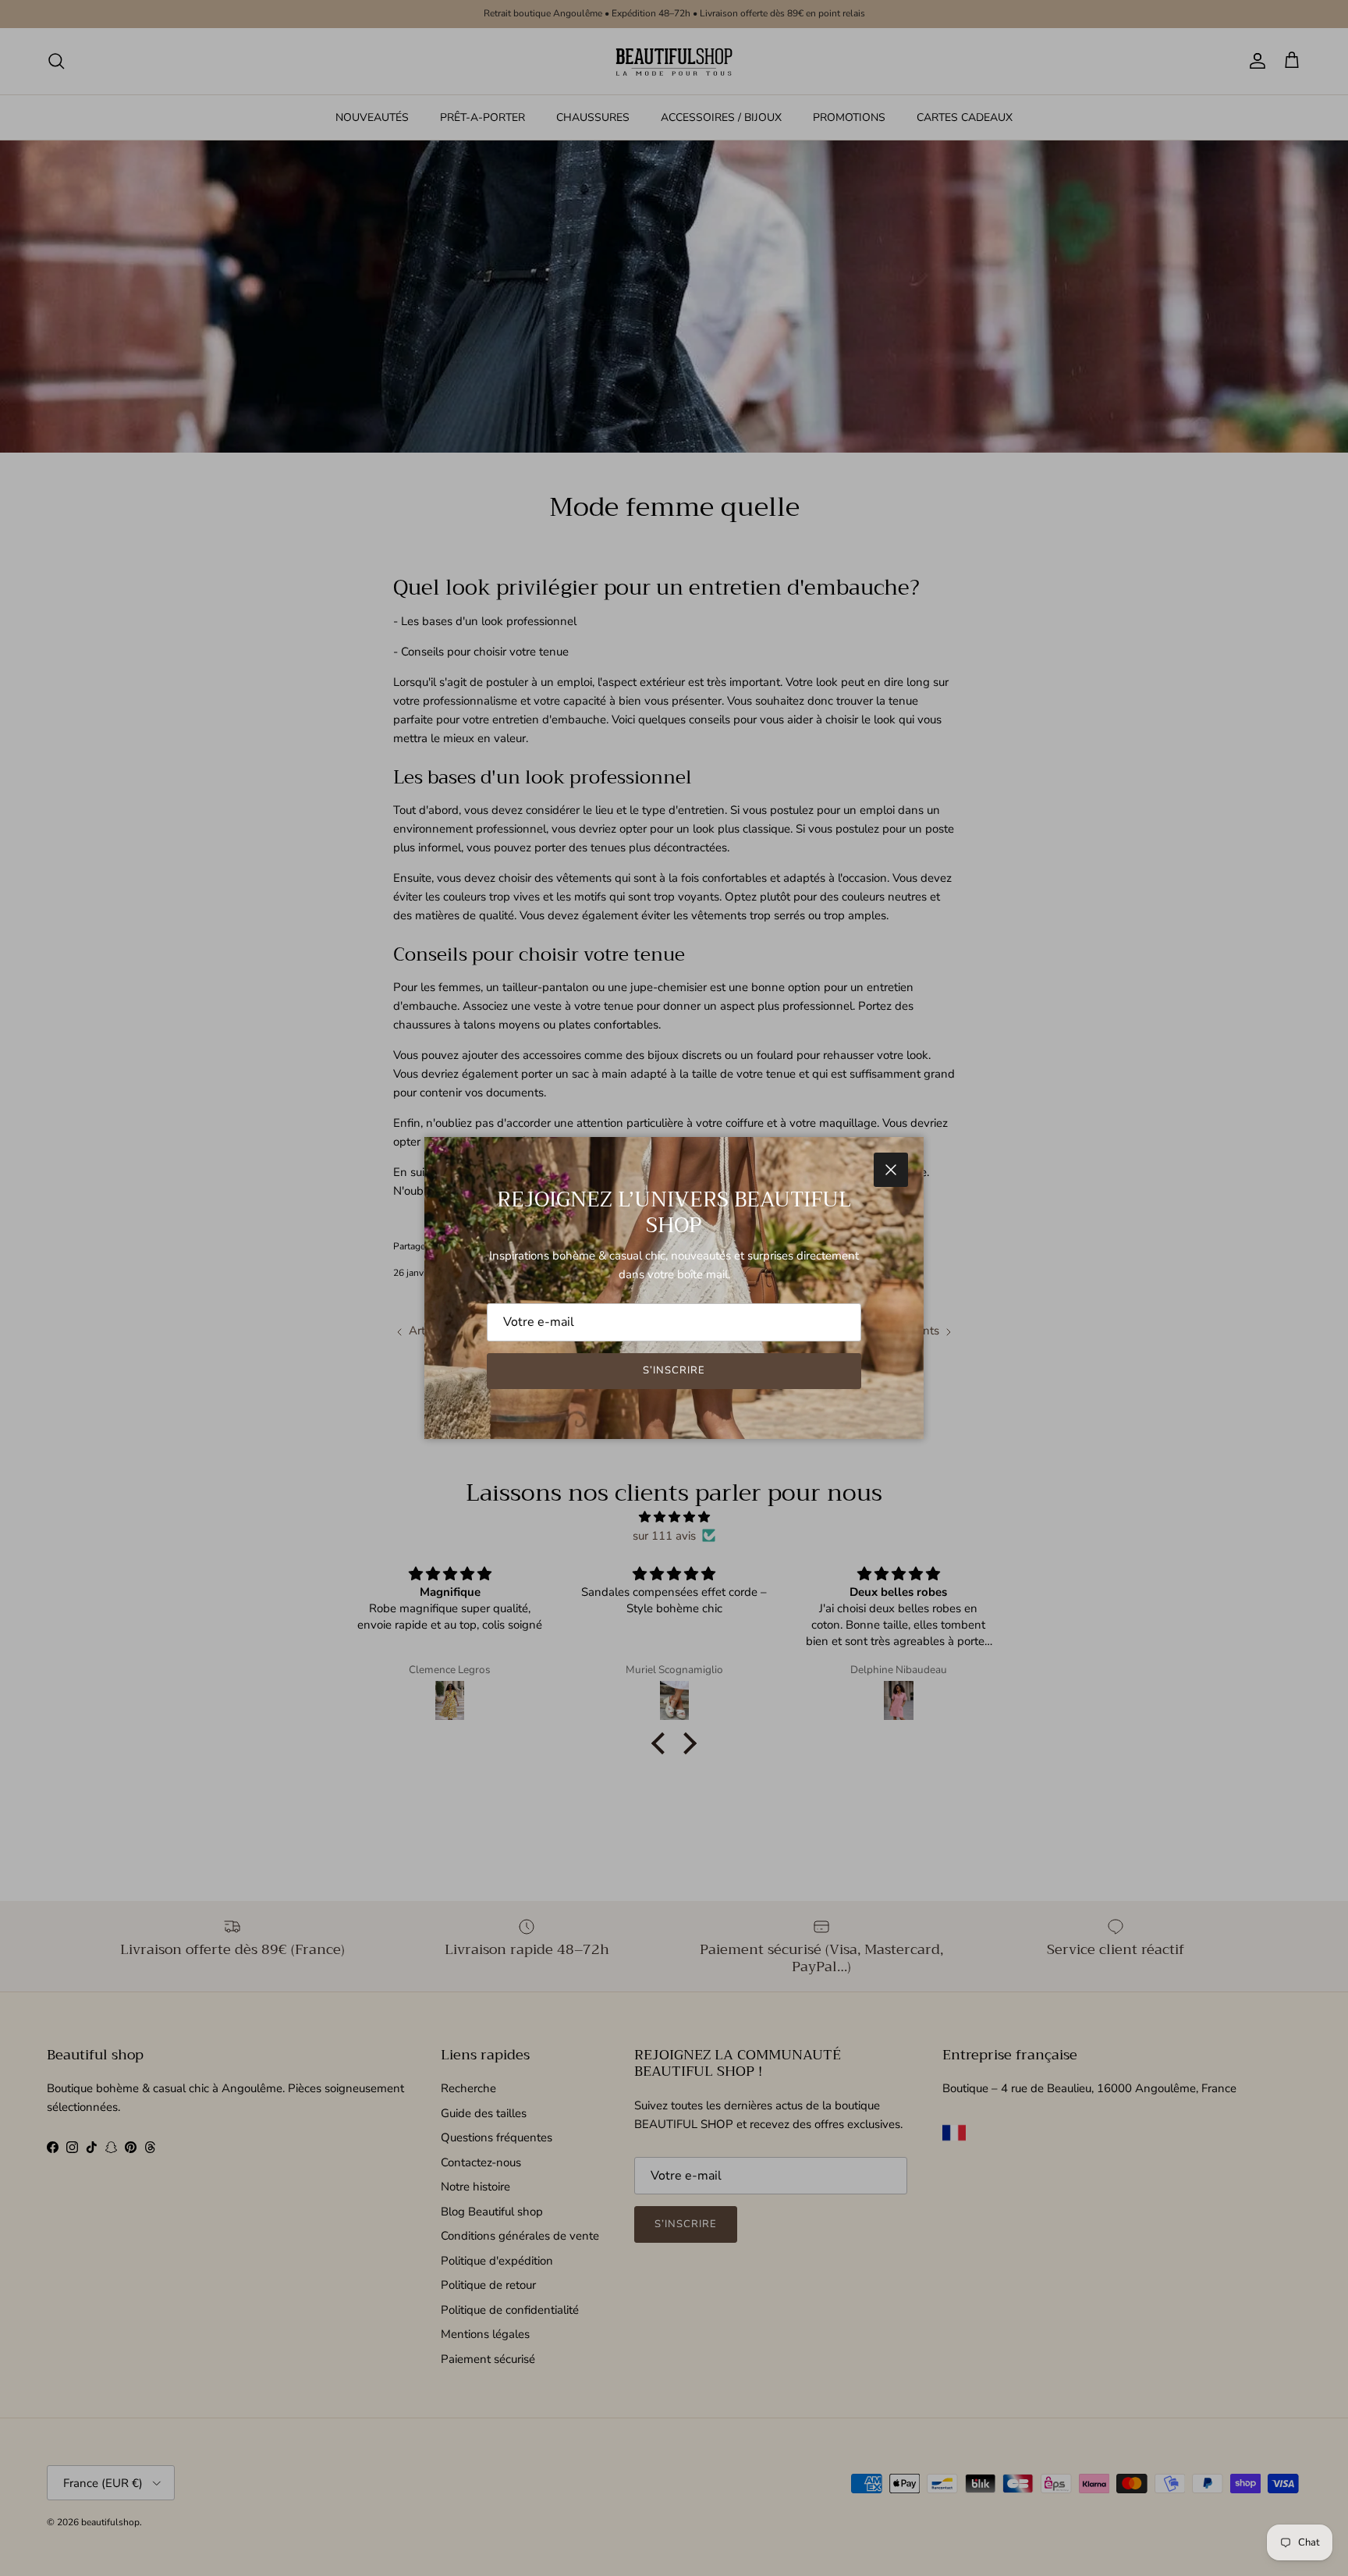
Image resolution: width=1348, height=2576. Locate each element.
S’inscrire (674, 1370)
